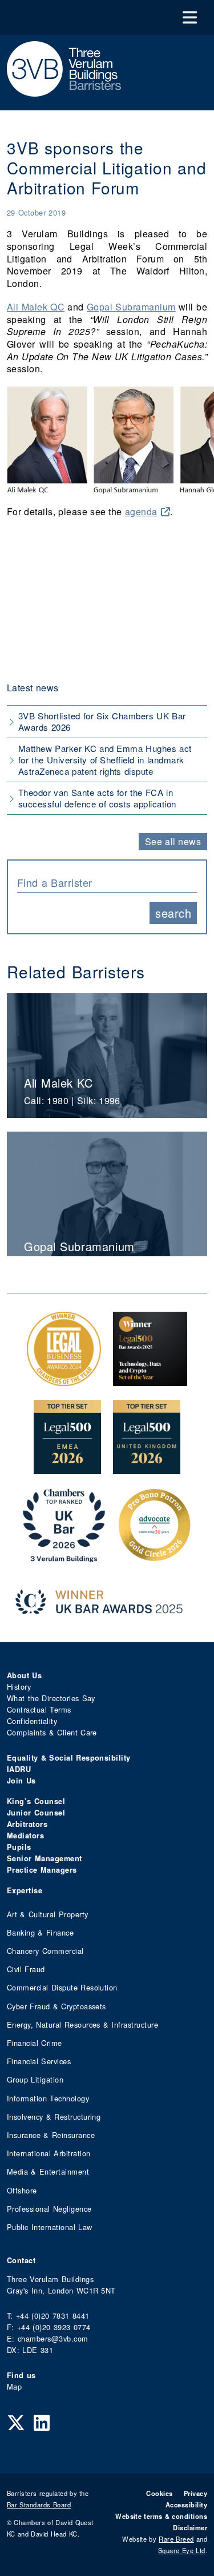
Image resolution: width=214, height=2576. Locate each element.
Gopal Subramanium (131, 307)
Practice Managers (42, 1870)
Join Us (21, 1781)
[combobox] (107, 881)
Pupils (19, 1847)
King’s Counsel (36, 1801)
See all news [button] (173, 841)
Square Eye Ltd (182, 2550)
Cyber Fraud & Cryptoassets (56, 2006)
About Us (24, 1675)
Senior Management (45, 1858)
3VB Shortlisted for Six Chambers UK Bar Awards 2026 (102, 721)
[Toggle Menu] (190, 17)
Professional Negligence (49, 2209)
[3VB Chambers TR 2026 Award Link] (64, 1556)
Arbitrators (27, 1824)
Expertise (25, 1890)
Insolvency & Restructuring (54, 2117)
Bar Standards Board (39, 2505)
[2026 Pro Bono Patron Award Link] (155, 1556)
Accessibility (186, 2505)
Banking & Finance (40, 1932)
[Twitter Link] (16, 2422)
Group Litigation (35, 2079)
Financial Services (39, 2061)
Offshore (22, 2190)
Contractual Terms (39, 1709)
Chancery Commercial (45, 1951)
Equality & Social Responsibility (69, 1758)
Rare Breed (176, 2539)
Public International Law (49, 2227)
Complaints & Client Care (52, 1732)
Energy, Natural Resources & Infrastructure (82, 2024)
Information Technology (48, 2098)
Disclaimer (190, 2527)
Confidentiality (32, 1721)
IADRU (19, 1769)
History (19, 1687)
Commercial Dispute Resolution (62, 1987)
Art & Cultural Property (47, 1914)
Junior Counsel (36, 1813)
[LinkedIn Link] (42, 2422)
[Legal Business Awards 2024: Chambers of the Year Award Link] (64, 1380)
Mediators (25, 1836)
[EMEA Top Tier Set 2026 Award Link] (67, 1468)
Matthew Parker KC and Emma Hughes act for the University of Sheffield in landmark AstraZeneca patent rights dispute (105, 760)
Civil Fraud (26, 1969)
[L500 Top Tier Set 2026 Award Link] (147, 1468)
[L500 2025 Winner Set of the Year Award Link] (150, 1380)
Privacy (195, 2493)
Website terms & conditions (161, 2516)
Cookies (159, 2493)
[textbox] (103, 882)
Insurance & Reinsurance (51, 2135)
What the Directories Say (51, 1698)
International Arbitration (49, 2153)
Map (14, 2386)
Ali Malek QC (36, 307)
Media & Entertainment (48, 2171)
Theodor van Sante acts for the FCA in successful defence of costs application (97, 798)
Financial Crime (35, 2043)
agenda (141, 511)
